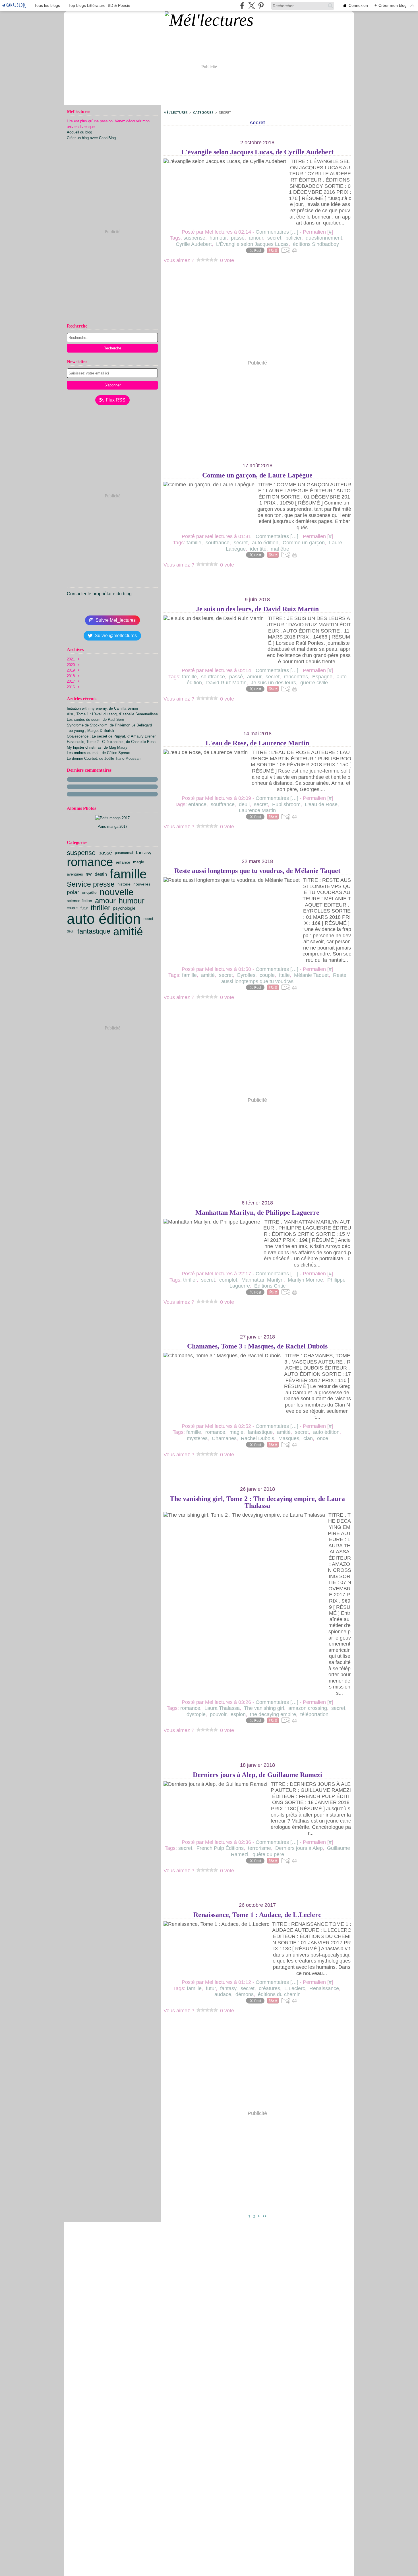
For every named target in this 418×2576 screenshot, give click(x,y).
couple (72, 908)
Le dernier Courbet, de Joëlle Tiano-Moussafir (104, 758)
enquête (89, 892)
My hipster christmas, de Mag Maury (97, 747)
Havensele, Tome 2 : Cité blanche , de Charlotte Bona (111, 742)
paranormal (124, 853)
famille (128, 874)
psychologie (124, 908)
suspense (81, 853)
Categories (203, 113)
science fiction (79, 901)
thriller (101, 908)
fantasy (144, 853)
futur (84, 908)
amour (105, 901)
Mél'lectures (176, 113)
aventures (75, 874)
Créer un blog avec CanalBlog (91, 138)
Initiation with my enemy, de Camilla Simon (102, 708)
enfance (123, 862)
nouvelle (117, 892)
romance (90, 862)
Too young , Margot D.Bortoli (90, 731)
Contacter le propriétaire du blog (99, 594)
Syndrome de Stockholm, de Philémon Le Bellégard (109, 725)
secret (148, 919)
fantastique (94, 931)
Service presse (91, 884)
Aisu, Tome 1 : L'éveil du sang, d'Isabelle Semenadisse (112, 714)
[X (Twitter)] (252, 6)
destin (101, 874)
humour (132, 901)
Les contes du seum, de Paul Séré (95, 719)
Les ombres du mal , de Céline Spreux (98, 753)
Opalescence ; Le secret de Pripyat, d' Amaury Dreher (111, 736)
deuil (71, 931)
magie (139, 862)
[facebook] (242, 6)
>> (265, 2216)
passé (105, 853)
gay (89, 874)
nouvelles (142, 884)
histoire (124, 884)
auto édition (104, 919)
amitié (128, 931)
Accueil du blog (79, 132)
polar (73, 892)
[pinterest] (261, 6)
